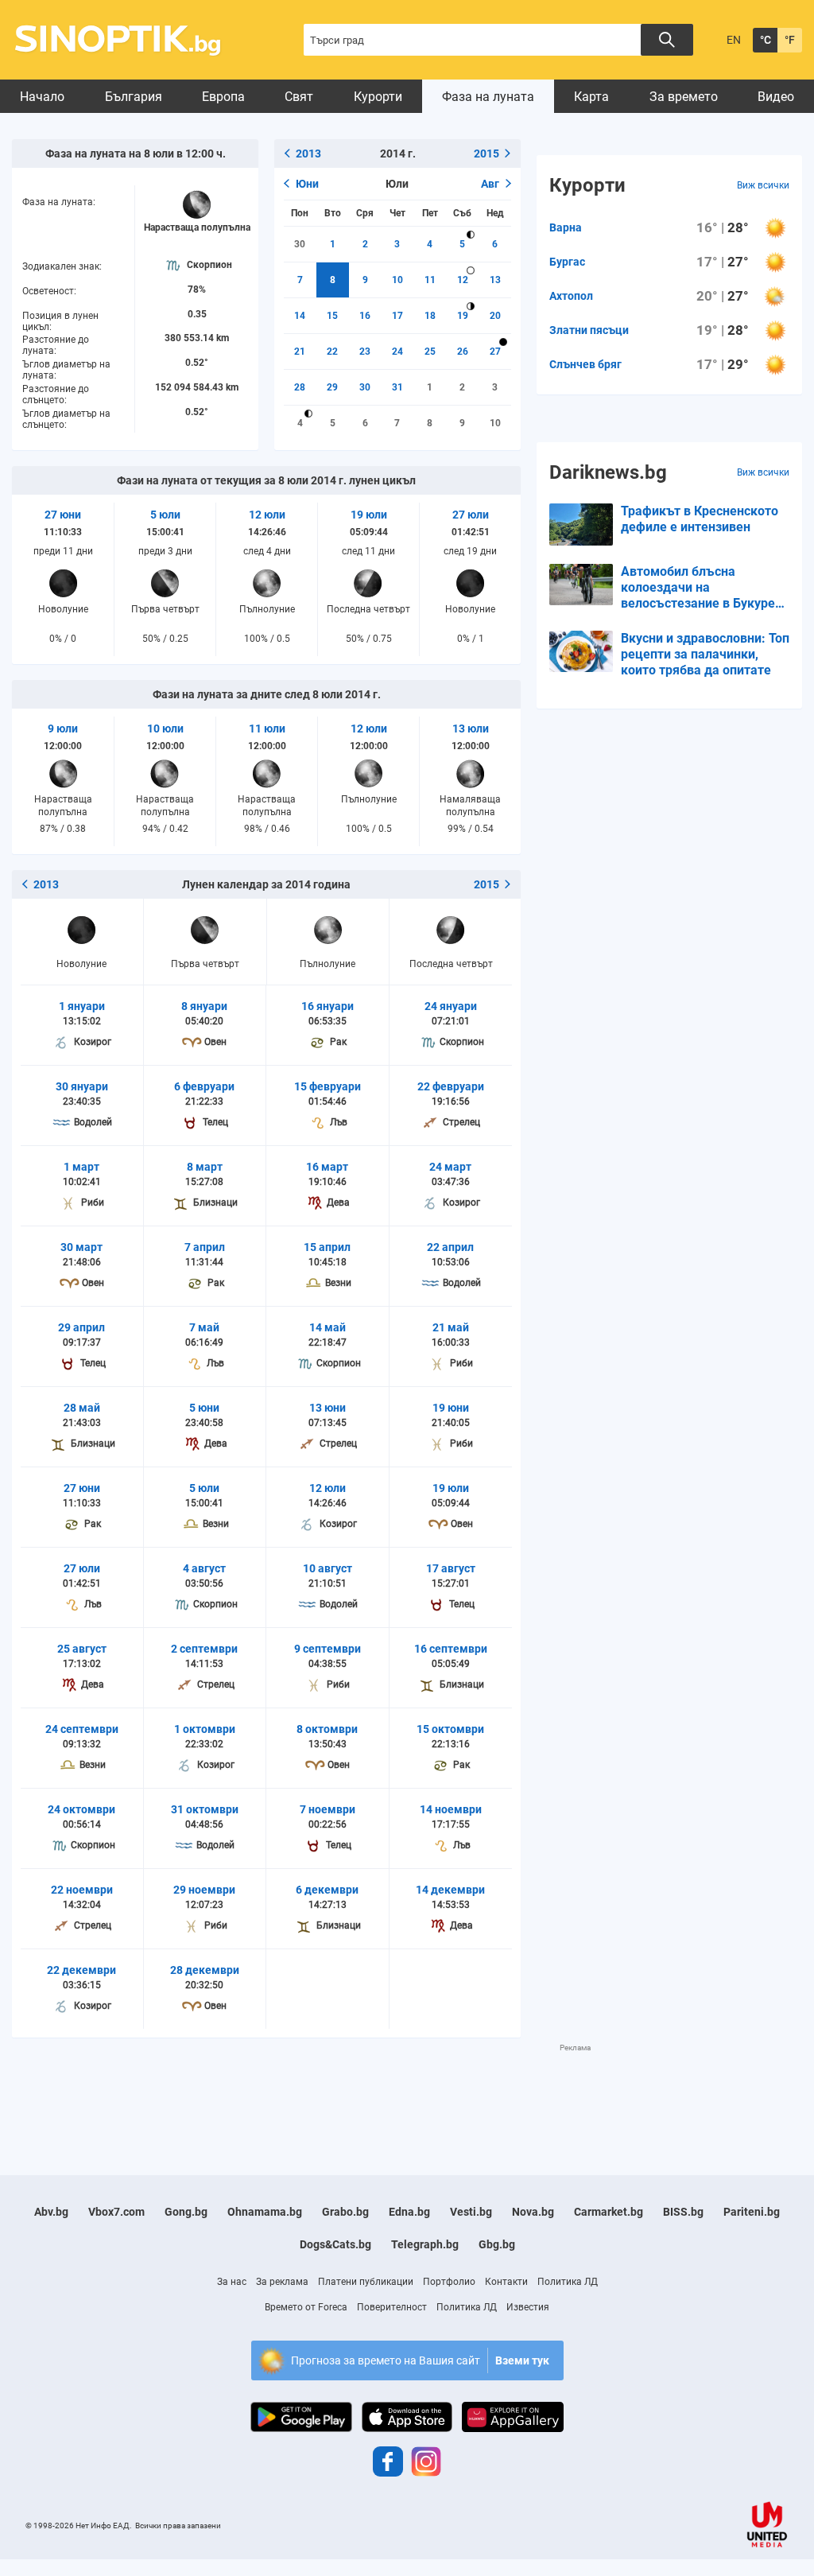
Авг (490, 184)
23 (365, 352)
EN (734, 40)
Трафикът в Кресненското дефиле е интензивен (700, 519)
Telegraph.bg (425, 2244)
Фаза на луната (488, 97)
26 (463, 352)
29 (332, 387)
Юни (307, 184)
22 (332, 352)
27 (495, 352)
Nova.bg (533, 2212)
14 (300, 316)
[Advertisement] (301, 2089)
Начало (42, 97)
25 (430, 352)
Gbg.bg (497, 2244)
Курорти (378, 97)
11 (430, 280)
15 (332, 316)
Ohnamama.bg (265, 2212)
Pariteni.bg (752, 2212)
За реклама (282, 2282)
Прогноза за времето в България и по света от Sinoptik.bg (127, 40)
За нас (232, 2282)
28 (300, 387)
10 (397, 280)
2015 (486, 153)
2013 (308, 153)
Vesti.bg (471, 2212)
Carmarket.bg (609, 2212)
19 (463, 316)
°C (766, 40)
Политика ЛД (568, 2282)
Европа (223, 97)
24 (397, 352)
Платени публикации (366, 2282)
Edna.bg (409, 2212)
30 (300, 244)
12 (463, 280)
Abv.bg (51, 2212)
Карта (591, 97)
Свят (299, 97)
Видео (776, 97)
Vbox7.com (116, 2212)
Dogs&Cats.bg (335, 2244)
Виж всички (763, 185)
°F (790, 40)
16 (365, 316)
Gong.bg (186, 2212)
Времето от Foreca (306, 2307)
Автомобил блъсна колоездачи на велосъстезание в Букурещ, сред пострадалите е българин (705, 588)
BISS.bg (683, 2212)
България (134, 97)
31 (397, 387)
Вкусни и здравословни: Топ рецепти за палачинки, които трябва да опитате (705, 654)
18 (430, 316)
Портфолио (449, 2282)
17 (397, 316)
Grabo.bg (345, 2212)
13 (495, 280)
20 (495, 316)
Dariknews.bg (608, 472)
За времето (684, 97)
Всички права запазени (178, 2525)
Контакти (506, 2282)
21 (300, 352)
